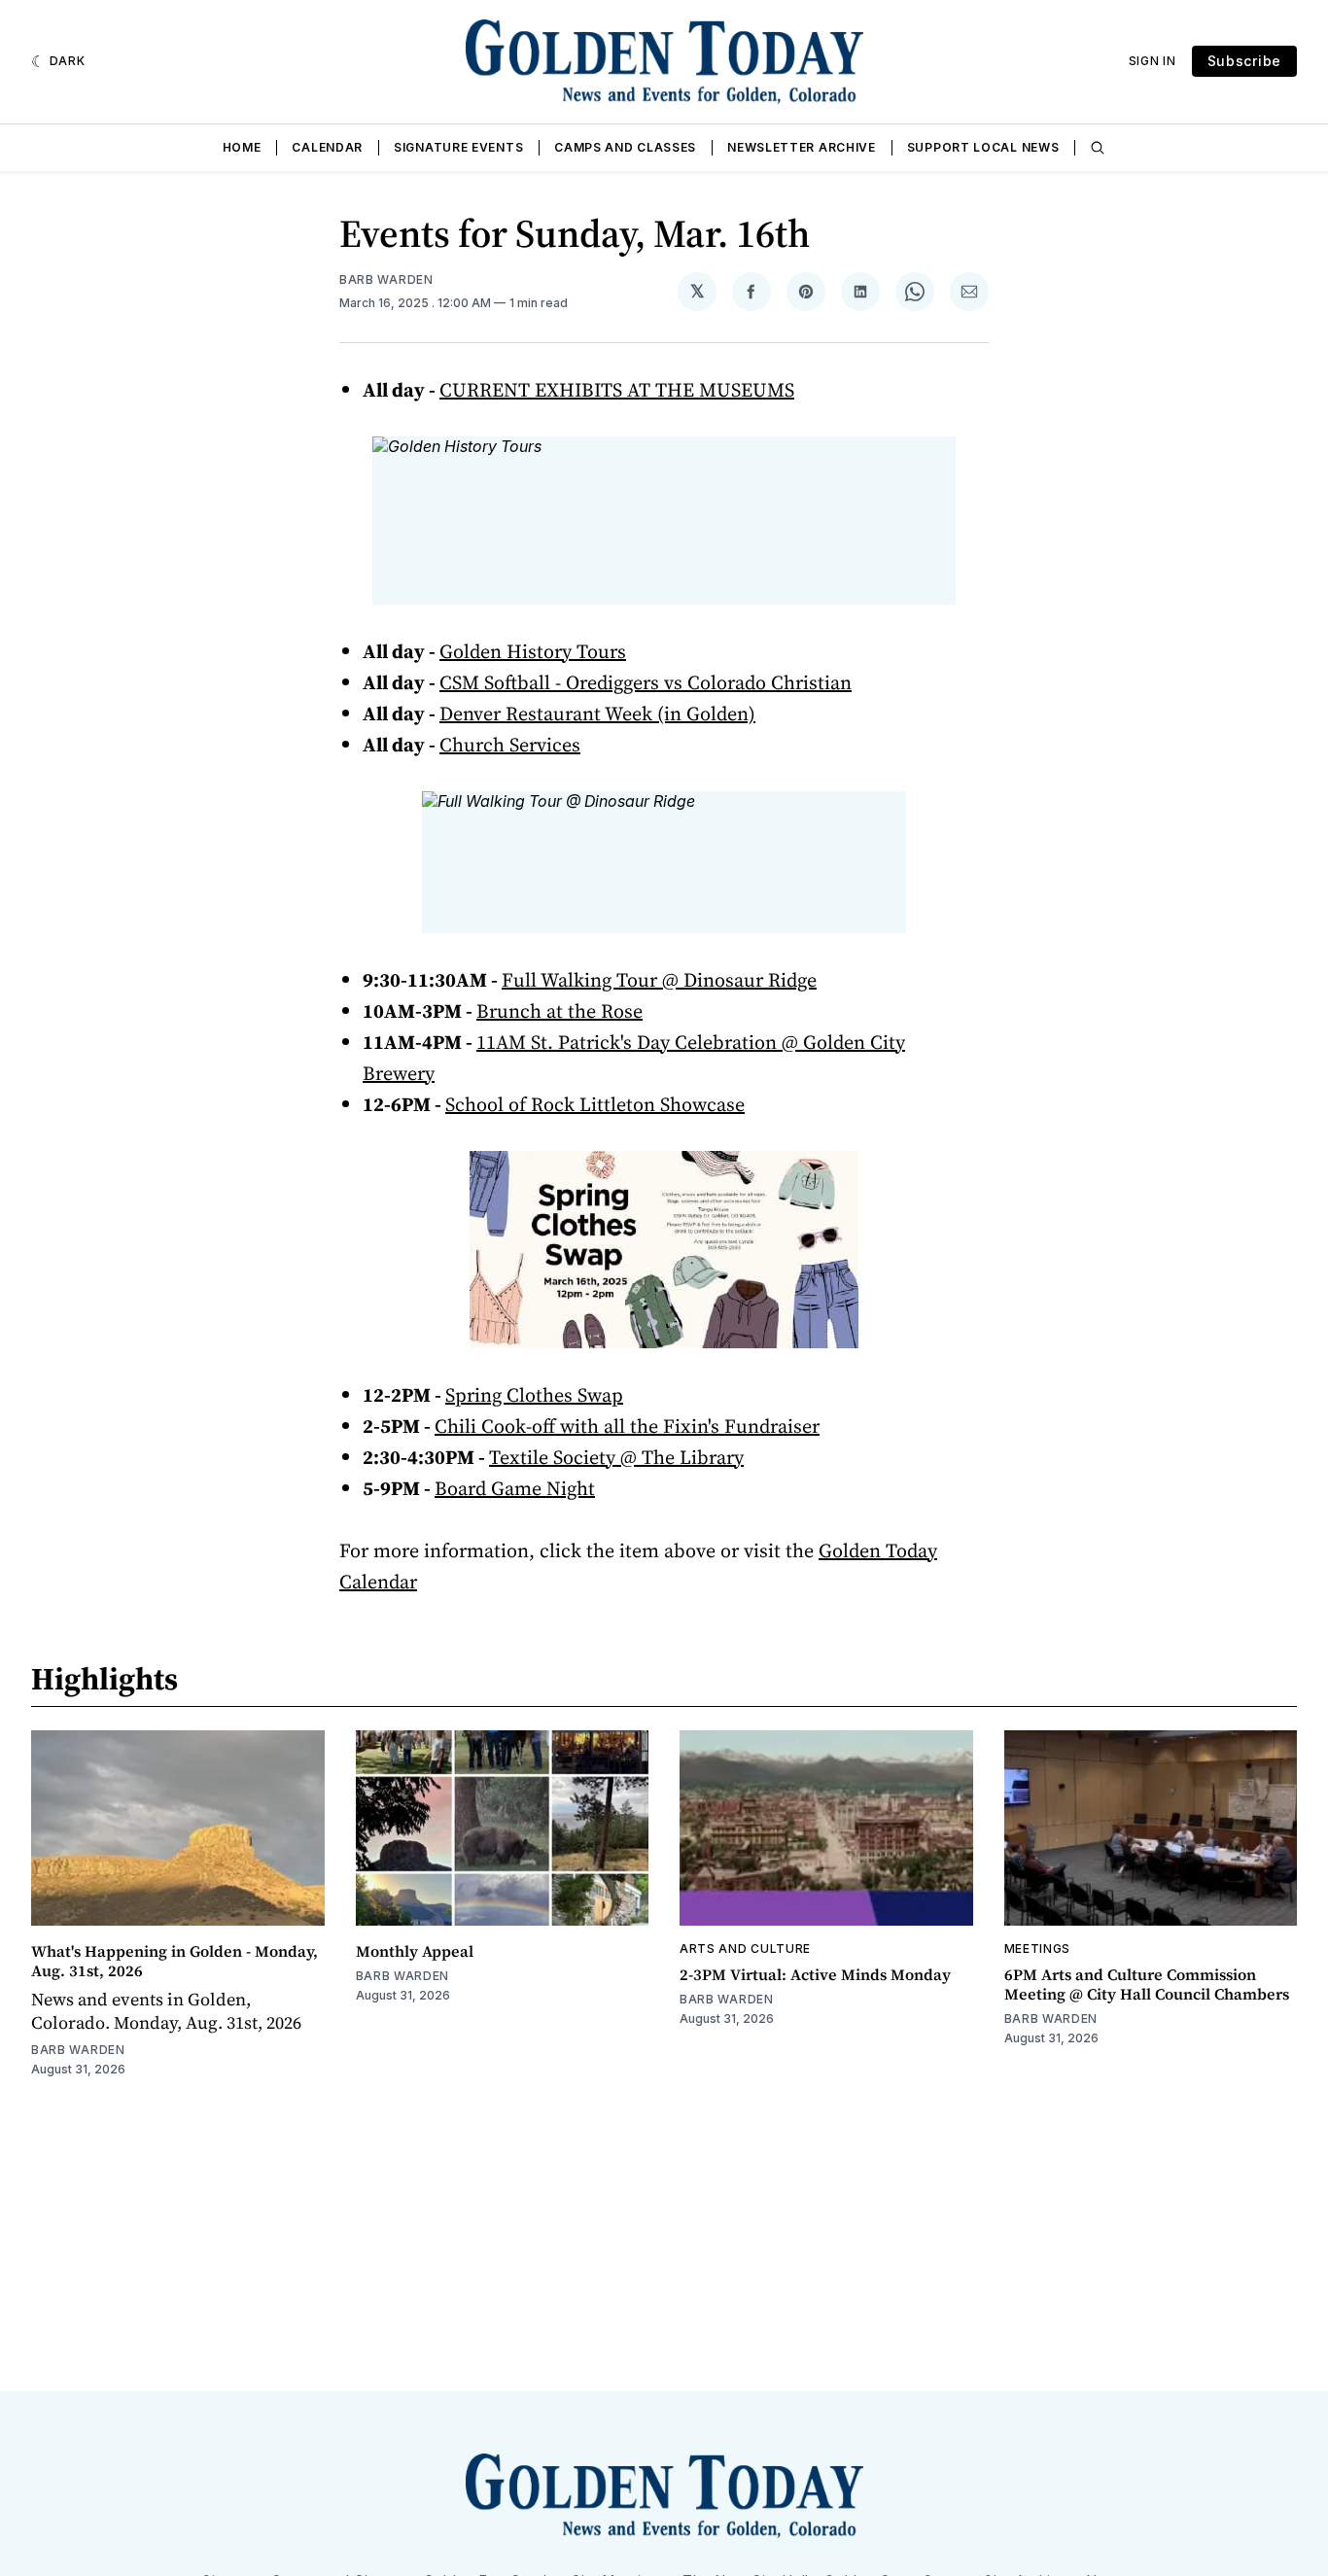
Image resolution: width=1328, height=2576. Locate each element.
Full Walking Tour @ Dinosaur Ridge (659, 980)
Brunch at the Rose (559, 1011)
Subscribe (1244, 61)
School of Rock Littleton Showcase (595, 1104)
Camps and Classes (625, 147)
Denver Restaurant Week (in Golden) (597, 714)
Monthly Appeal (415, 1951)
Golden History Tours (533, 651)
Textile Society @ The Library (616, 1457)
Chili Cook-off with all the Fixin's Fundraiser (627, 1426)
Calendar (327, 147)
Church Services (510, 745)
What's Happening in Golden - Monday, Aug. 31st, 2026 (175, 1961)
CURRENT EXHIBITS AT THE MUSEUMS (617, 390)
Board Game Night (515, 1488)
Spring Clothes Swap (534, 1395)
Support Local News (983, 147)
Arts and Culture (745, 1949)
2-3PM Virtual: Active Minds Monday (815, 1974)
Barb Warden (386, 279)
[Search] (1098, 148)
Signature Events (458, 147)
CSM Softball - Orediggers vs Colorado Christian (646, 682)
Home (242, 147)
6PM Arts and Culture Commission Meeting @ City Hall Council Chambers (1147, 1984)
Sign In (1153, 61)
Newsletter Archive (802, 147)
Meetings (1038, 1949)
